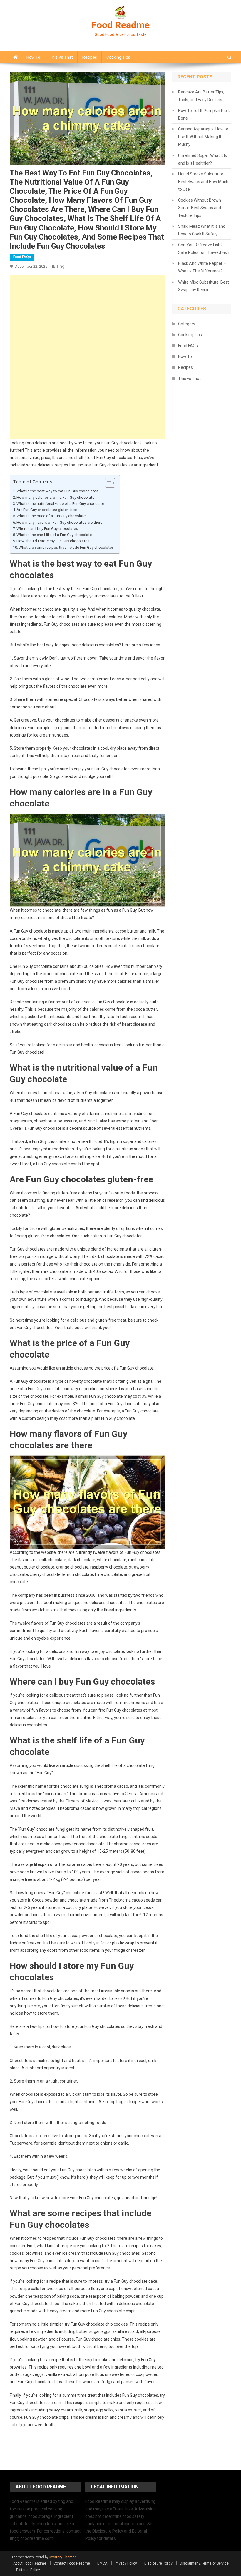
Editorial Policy (28, 2570)
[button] (107, 483)
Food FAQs (22, 257)
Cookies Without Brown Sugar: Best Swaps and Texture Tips (200, 208)
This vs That (61, 57)
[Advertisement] (87, 316)
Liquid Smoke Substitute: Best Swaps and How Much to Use (203, 182)
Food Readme (120, 25)
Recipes (90, 57)
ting (60, 266)
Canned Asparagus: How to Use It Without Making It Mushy (203, 137)
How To (33, 57)
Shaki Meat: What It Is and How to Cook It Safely (202, 230)
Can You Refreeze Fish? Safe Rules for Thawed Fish (204, 249)
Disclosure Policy (158, 2563)
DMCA (102, 2563)
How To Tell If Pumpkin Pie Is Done (204, 114)
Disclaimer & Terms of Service (204, 2563)
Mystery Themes (63, 2557)
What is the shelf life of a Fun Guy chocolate (54, 535)
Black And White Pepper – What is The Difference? (202, 267)
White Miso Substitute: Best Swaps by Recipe (204, 286)
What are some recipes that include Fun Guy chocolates (66, 547)
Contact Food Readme (72, 2563)
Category (187, 324)
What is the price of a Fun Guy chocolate (51, 516)
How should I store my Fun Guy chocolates (53, 541)
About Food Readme (30, 2563)
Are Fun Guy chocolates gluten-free (47, 510)
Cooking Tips (118, 57)
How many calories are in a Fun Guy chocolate (55, 497)
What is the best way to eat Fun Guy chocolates (57, 491)
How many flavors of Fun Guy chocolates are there (59, 522)
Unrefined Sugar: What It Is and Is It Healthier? (202, 159)
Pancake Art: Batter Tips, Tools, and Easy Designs (201, 96)
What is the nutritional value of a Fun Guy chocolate (60, 504)
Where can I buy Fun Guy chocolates (47, 529)
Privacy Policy (126, 2563)
